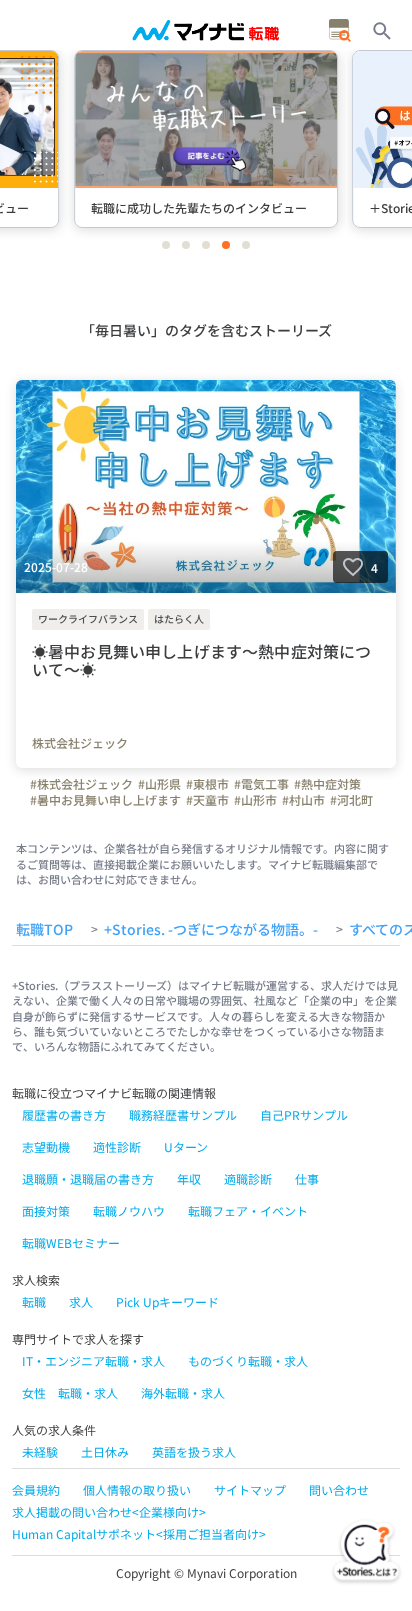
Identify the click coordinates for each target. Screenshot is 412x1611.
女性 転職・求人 (70, 1392)
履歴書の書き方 (64, 1114)
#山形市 (255, 800)
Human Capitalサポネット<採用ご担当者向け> (139, 1533)
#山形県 (159, 784)
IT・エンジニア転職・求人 (93, 1360)
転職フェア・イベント (248, 1210)
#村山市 (303, 800)
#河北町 (351, 800)
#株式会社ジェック (81, 784)
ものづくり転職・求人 (248, 1360)
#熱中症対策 (327, 784)
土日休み (105, 1451)
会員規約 (36, 1489)
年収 (189, 1178)
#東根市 (207, 784)
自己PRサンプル (304, 1114)
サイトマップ (250, 1489)
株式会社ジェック (80, 743)
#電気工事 (261, 784)
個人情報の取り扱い (137, 1489)
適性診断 (117, 1146)
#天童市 (207, 800)
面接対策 (46, 1210)
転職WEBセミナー (71, 1242)
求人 (81, 1301)
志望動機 (46, 1146)
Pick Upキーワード (167, 1301)
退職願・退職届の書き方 (88, 1178)
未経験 (40, 1451)
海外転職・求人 (183, 1392)
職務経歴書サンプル (183, 1114)
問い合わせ (339, 1489)
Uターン (186, 1146)
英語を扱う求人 (194, 1451)
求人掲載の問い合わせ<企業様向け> (109, 1511)
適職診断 (248, 1178)
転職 (34, 1301)
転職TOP (44, 930)
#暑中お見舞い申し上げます (105, 800)
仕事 (307, 1178)
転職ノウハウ (129, 1210)
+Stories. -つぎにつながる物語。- (211, 930)
